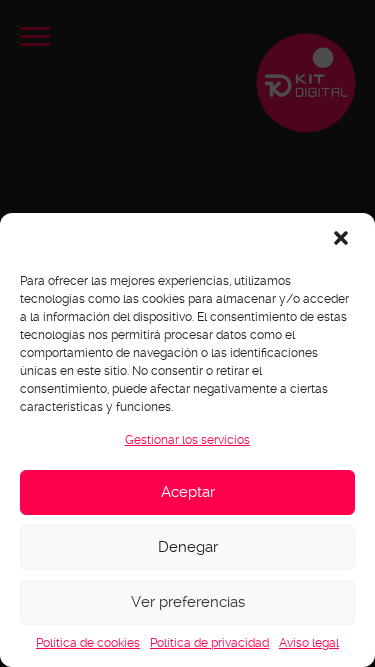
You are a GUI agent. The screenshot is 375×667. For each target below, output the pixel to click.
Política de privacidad (209, 643)
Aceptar (188, 492)
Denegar (188, 547)
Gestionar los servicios (187, 440)
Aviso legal (309, 643)
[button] (343, 240)
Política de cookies (88, 643)
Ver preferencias (188, 602)
